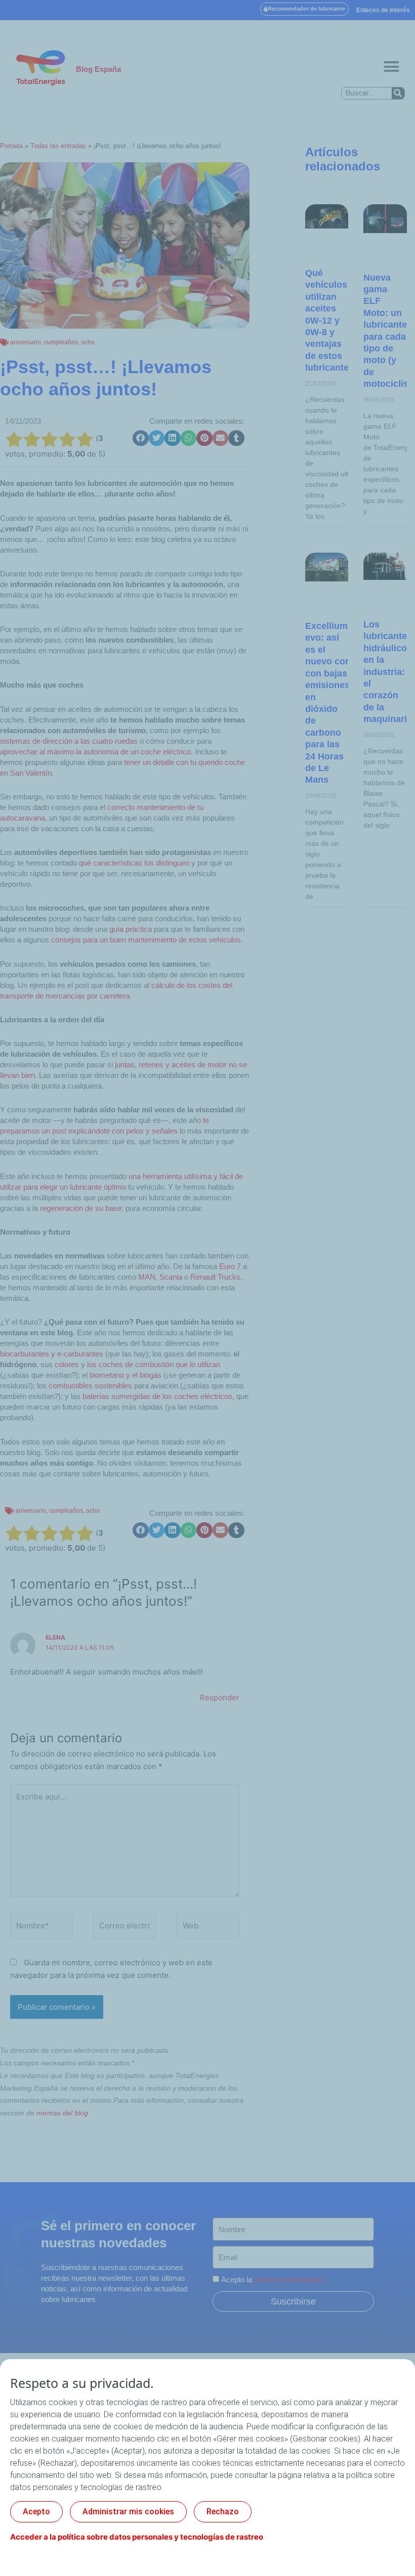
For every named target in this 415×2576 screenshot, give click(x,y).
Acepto (36, 2512)
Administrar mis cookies (128, 2512)
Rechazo (223, 2512)
